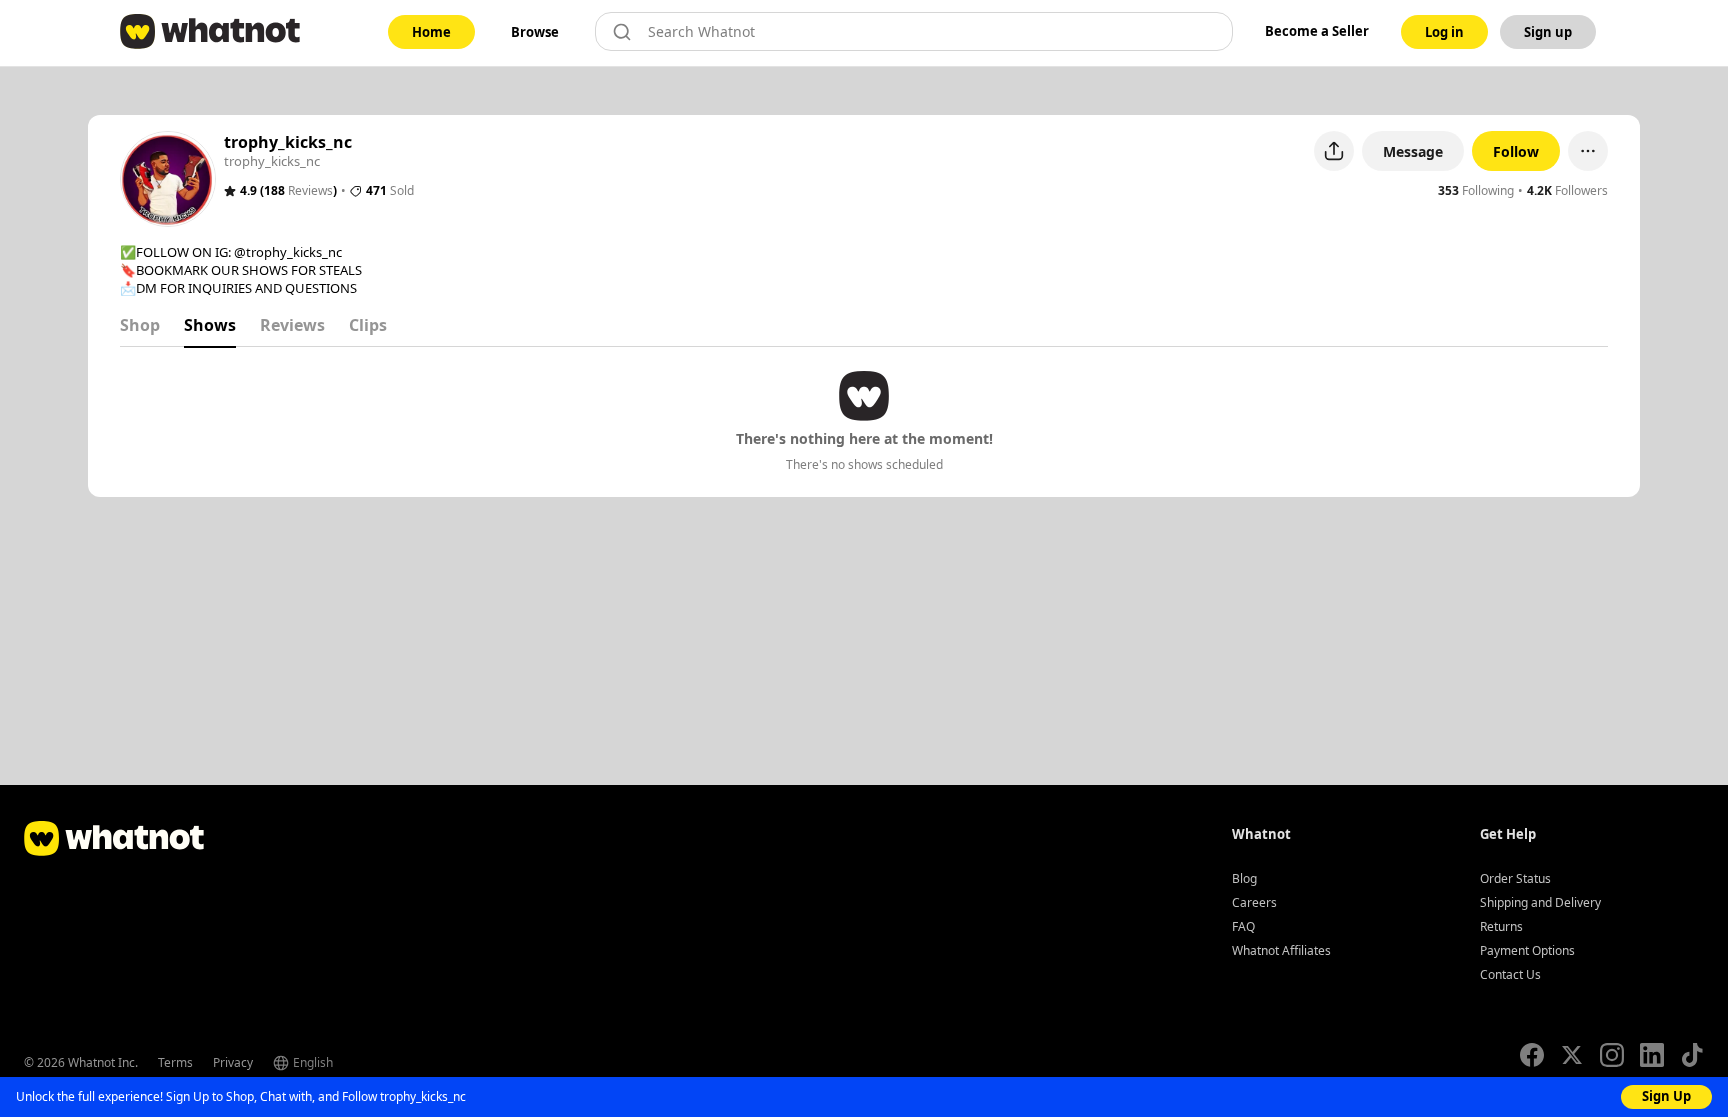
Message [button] (1413, 151)
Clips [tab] (368, 325)
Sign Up (1666, 1096)
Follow (1516, 151)
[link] (431, 32)
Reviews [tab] (292, 325)
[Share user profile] (1334, 151)
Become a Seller (1317, 31)
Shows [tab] (210, 325)
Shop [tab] (140, 325)
